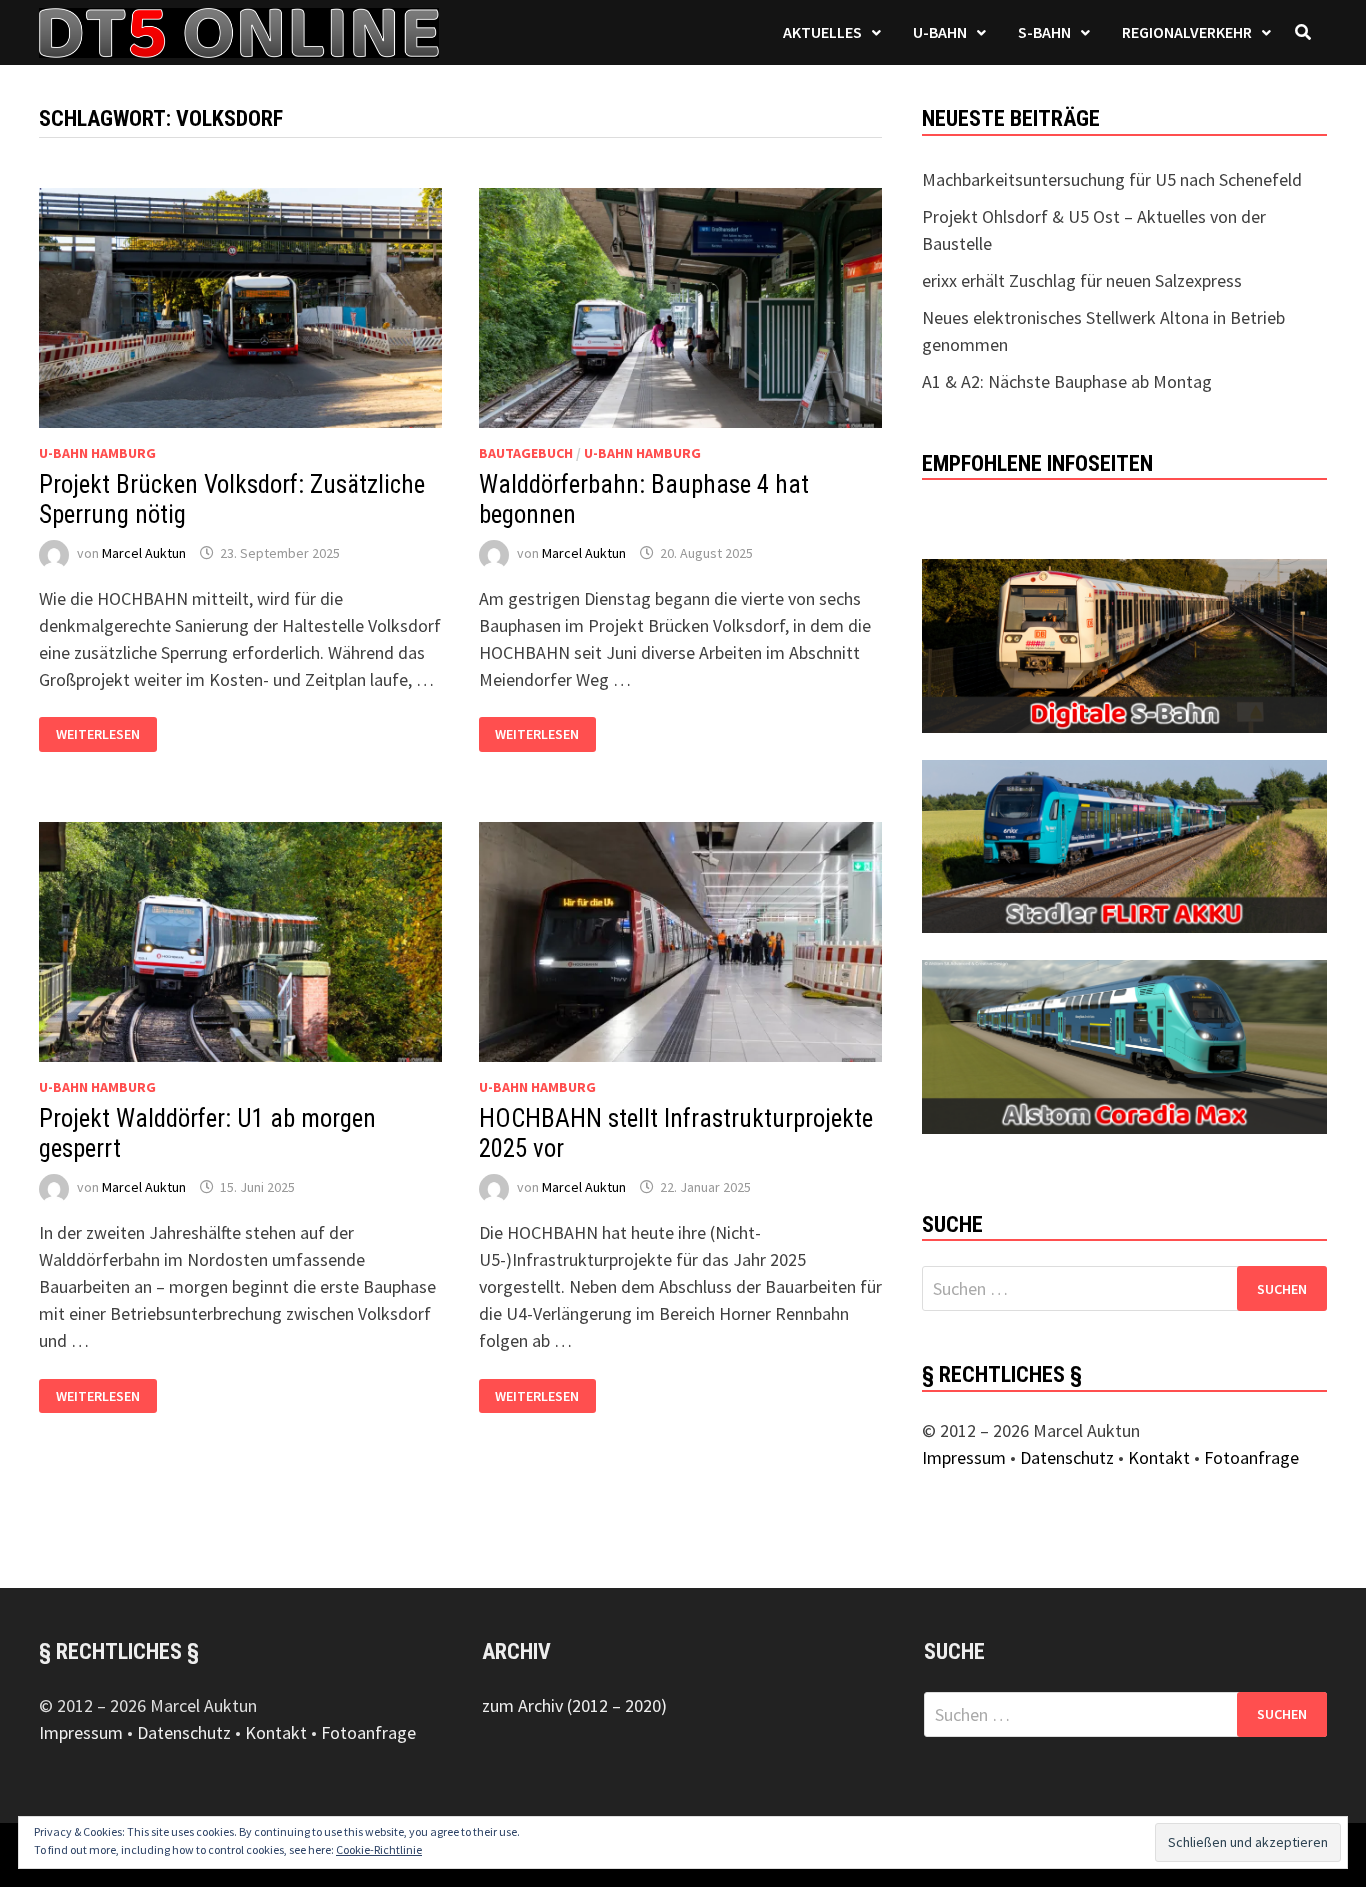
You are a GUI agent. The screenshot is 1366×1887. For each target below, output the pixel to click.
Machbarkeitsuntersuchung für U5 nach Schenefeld (1112, 179)
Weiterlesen (97, 734)
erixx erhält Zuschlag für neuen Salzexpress (1082, 280)
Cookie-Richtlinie (379, 1849)
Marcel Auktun (144, 553)
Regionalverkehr (1187, 32)
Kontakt (1159, 1457)
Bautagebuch (526, 453)
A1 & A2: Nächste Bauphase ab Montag (1067, 381)
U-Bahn (940, 32)
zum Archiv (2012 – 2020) (574, 1705)
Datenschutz (1067, 1457)
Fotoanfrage (1251, 1457)
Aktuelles (822, 32)
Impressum (964, 1457)
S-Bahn (1044, 32)
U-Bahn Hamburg (97, 453)
